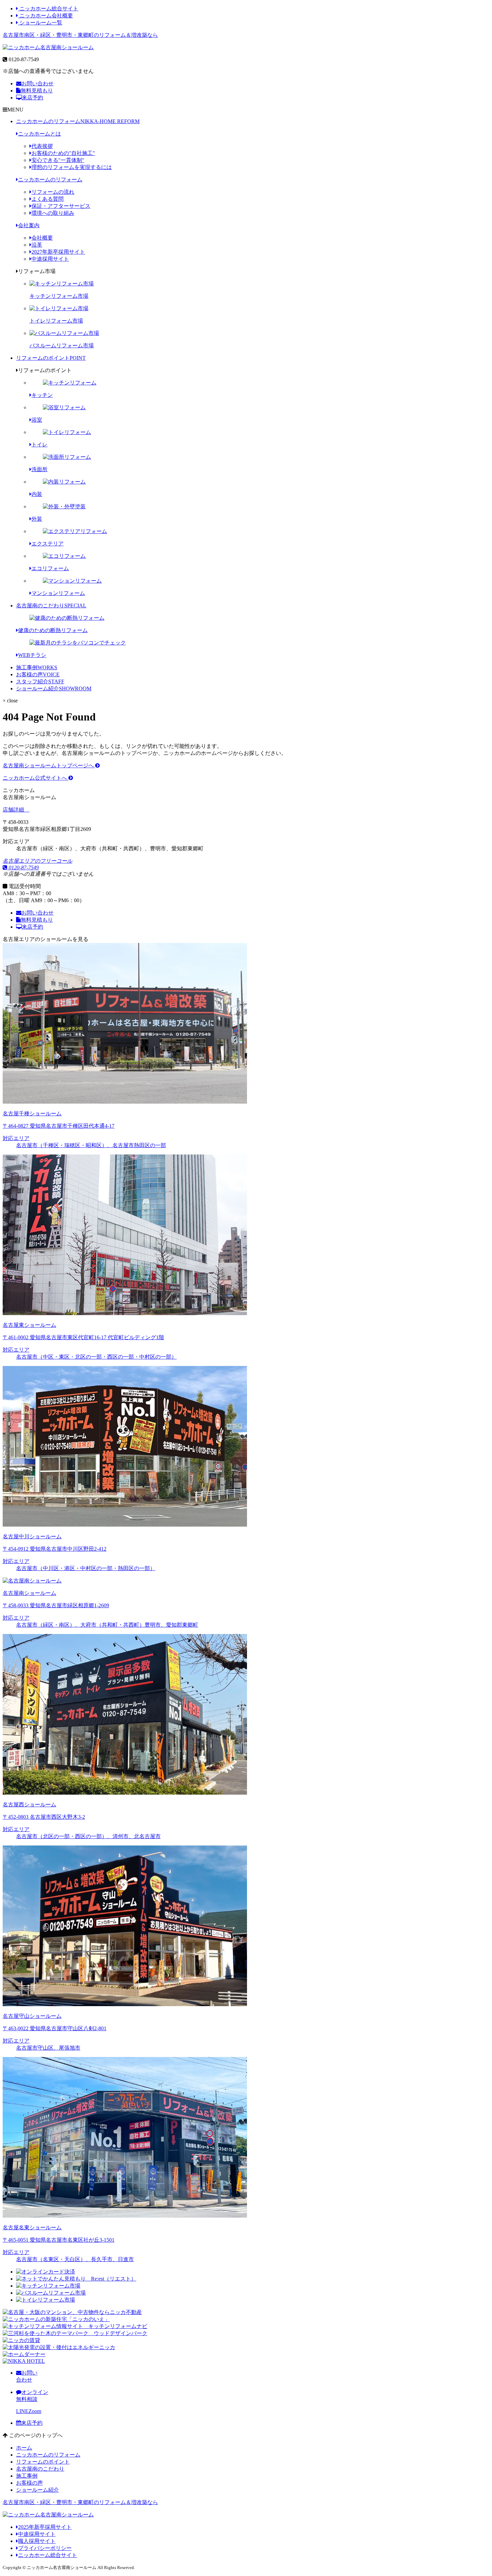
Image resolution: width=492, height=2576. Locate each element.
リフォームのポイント (51, 358)
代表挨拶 (42, 146)
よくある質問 (48, 199)
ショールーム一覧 (40, 23)
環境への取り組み (53, 213)
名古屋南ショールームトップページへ (49, 765)
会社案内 (29, 225)
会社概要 (42, 238)
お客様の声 (38, 674)
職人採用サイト (37, 2541)
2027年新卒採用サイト (58, 252)
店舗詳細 (14, 810)
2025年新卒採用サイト (45, 2527)
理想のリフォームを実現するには (72, 167)
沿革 (37, 245)
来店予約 (32, 98)
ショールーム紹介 (54, 689)
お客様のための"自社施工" (63, 153)
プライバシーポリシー (45, 2548)
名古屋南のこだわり (51, 606)
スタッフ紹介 (40, 681)
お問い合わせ (37, 83)
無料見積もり (37, 91)
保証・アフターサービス (61, 206)
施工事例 (37, 667)
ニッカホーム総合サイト (48, 9)
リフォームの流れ (53, 192)
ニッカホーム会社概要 (46, 16)
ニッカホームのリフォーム (78, 121)
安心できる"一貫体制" (58, 160)
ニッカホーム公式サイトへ (35, 778)
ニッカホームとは (39, 134)
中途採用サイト (50, 259)
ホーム (24, 2448)
